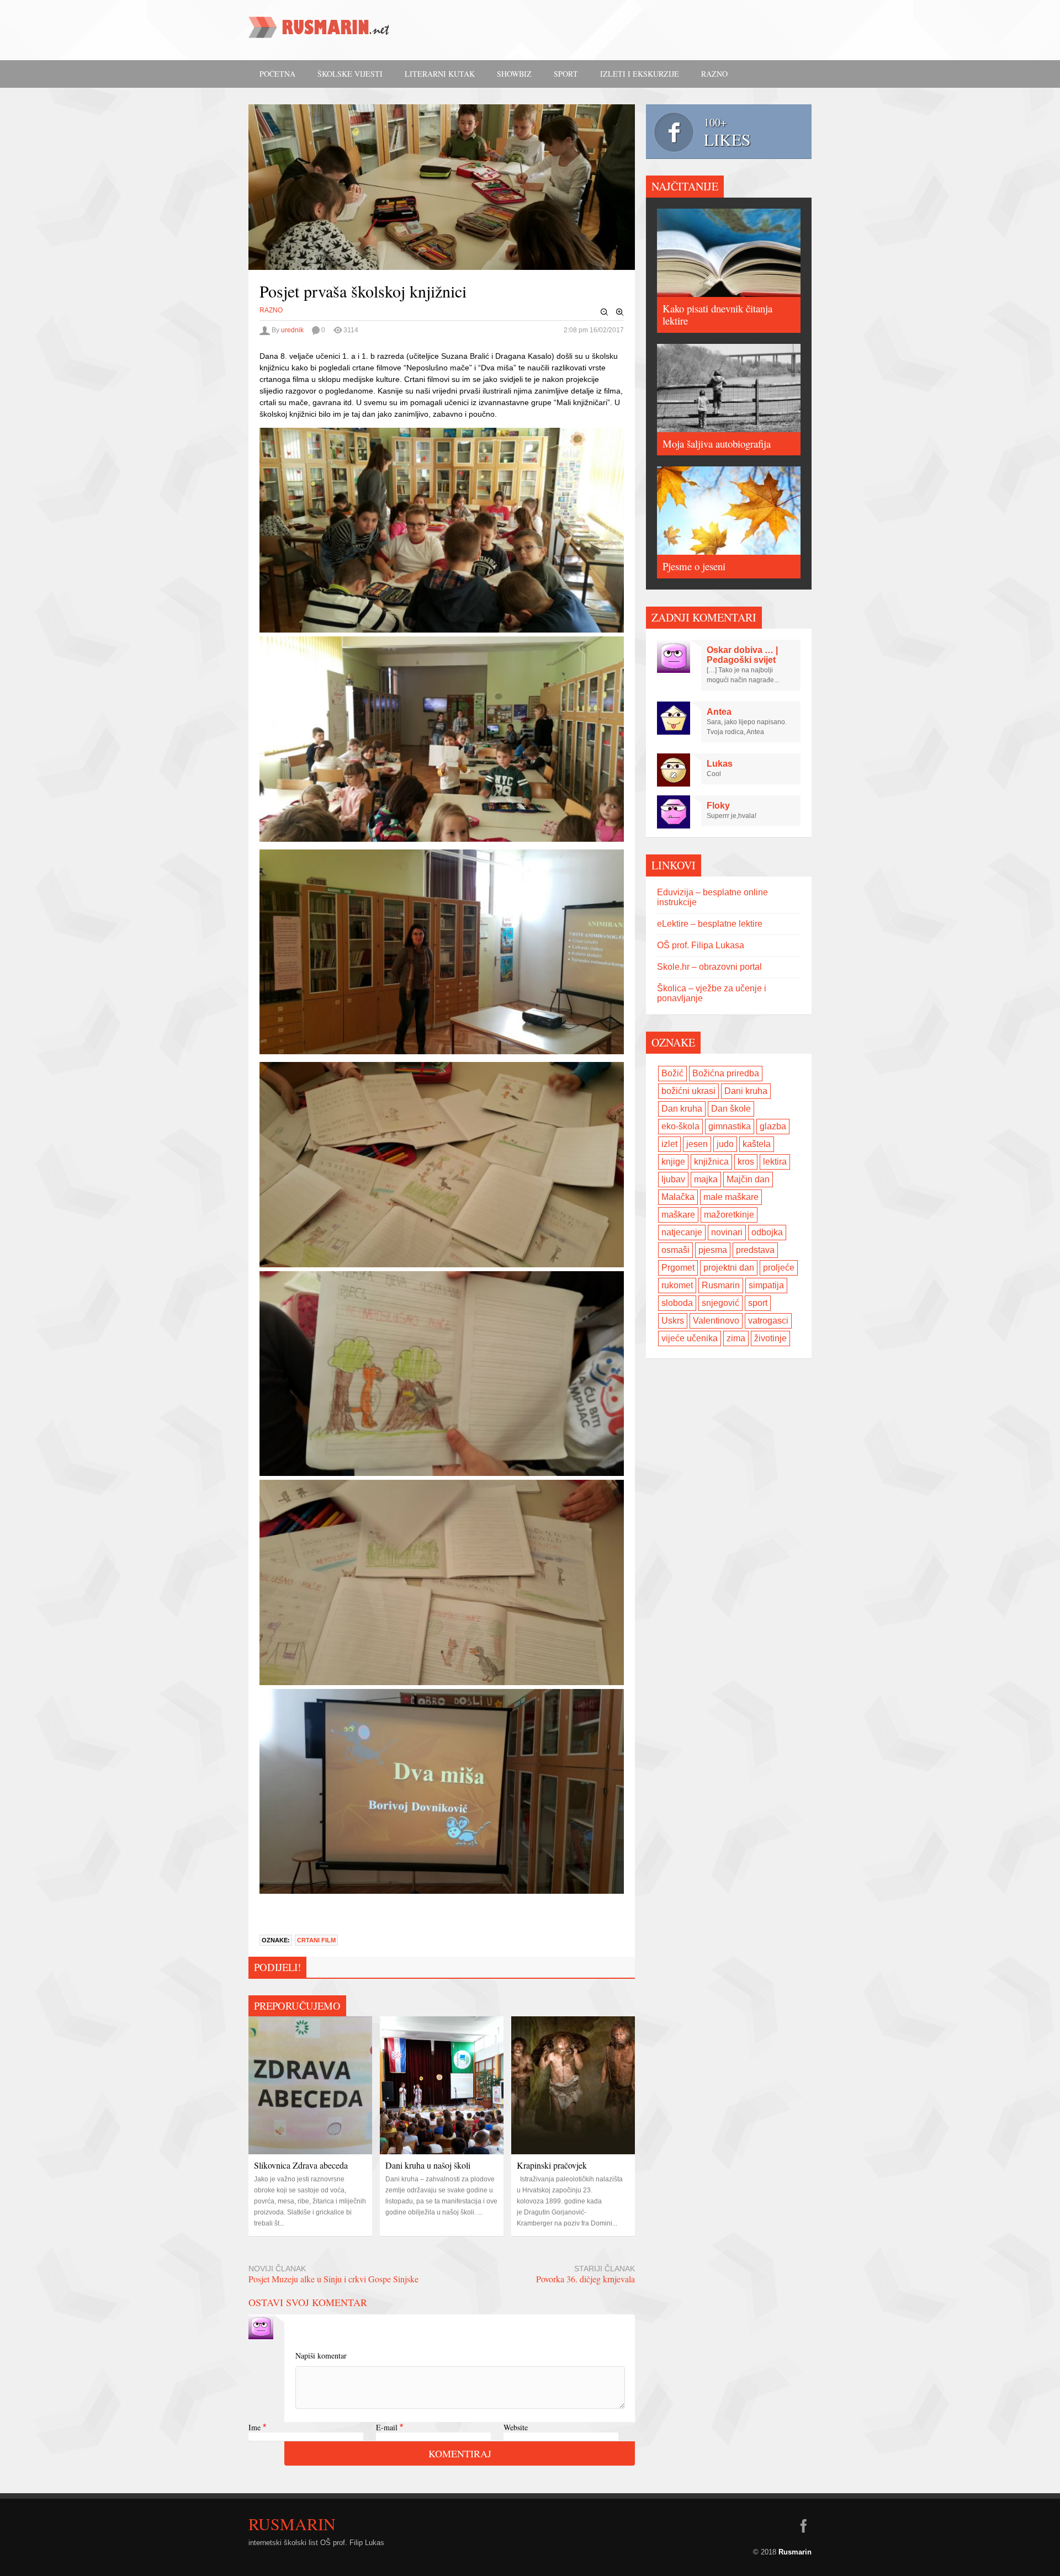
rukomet (677, 1285)
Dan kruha (682, 1109)
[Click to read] (310, 2085)
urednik (292, 330)
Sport (566, 74)
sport (758, 1303)
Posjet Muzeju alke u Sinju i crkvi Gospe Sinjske (333, 2279)
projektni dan (729, 1268)
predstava (755, 1250)
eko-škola (680, 1126)
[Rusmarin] (320, 31)
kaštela (757, 1144)
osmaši (675, 1250)
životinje (770, 1338)
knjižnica (711, 1162)
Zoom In (620, 312)
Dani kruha (746, 1091)
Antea (719, 712)
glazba (773, 1126)
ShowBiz (514, 74)
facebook (803, 2526)
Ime (255, 2427)
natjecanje (682, 1232)
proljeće (779, 1268)
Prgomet (678, 1268)
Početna (277, 74)
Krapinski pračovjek (552, 2165)
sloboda (677, 1303)
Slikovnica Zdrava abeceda (301, 2165)
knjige (673, 1162)
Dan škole (731, 1109)
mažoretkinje (729, 1215)
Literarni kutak (440, 74)
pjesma (713, 1250)
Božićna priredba (726, 1073)
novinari (727, 1232)
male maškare (731, 1197)
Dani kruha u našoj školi (428, 2165)
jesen (697, 1144)
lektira (775, 1162)
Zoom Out (605, 312)
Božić (672, 1073)
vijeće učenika (690, 1338)
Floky (718, 806)
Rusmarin (721, 1285)
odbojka (767, 1232)
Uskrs (673, 1321)
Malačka (678, 1197)
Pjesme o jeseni (694, 566)
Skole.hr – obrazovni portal (709, 967)
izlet (669, 1144)
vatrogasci (768, 1321)
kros (746, 1162)
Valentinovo (716, 1321)
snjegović (720, 1303)
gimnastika (730, 1126)
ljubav (673, 1179)
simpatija (766, 1285)
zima (736, 1338)
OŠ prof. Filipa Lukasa (701, 945)
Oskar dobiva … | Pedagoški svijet (742, 655)
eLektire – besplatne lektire (710, 924)
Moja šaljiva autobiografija (717, 444)
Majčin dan (748, 1179)
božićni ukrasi (688, 1091)
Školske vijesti (350, 74)
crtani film (316, 1940)
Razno (714, 74)
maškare (678, 1215)
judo (725, 1144)
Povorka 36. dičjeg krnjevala (585, 2279)
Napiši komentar (321, 2355)
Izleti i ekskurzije (640, 74)
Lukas (720, 764)
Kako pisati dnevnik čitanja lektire (717, 314)
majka (706, 1179)
